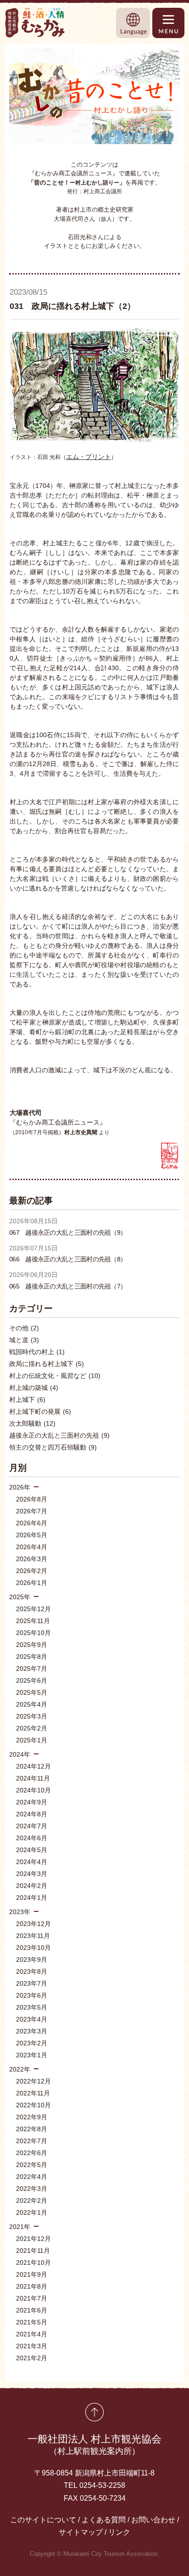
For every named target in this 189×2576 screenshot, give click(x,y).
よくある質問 (104, 2520)
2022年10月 (33, 2105)
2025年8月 (32, 1657)
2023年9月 (32, 1960)
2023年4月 (32, 2019)
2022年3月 (32, 2189)
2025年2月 (32, 1728)
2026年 (20, 1487)
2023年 (20, 1912)
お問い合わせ (153, 2520)
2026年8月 (32, 1499)
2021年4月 (32, 2334)
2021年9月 (32, 2274)
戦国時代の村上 (37, 1352)
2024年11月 (33, 1778)
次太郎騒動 (32, 1423)
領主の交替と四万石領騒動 (53, 1447)
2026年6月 (32, 1523)
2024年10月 (33, 1790)
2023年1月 (32, 2055)
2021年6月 (32, 2310)
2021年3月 (32, 2346)
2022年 (20, 2069)
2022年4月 (32, 2177)
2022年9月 (32, 2117)
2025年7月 (32, 1669)
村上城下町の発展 (40, 1411)
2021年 (20, 2227)
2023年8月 (32, 1971)
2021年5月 (32, 2322)
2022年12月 (33, 2081)
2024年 (20, 1754)
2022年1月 (32, 2212)
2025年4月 (32, 1704)
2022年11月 (33, 2093)
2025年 (20, 1597)
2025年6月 (32, 1680)
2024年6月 (32, 1838)
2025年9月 (32, 1645)
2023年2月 (32, 2043)
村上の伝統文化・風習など (55, 1376)
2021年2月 (32, 2358)
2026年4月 (32, 1547)
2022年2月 (32, 2201)
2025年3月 (32, 1716)
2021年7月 (32, 2298)
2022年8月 (32, 2129)
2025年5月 (32, 1692)
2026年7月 (32, 1511)
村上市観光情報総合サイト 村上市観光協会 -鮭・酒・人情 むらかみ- (35, 23)
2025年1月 (32, 1740)
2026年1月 (32, 1583)
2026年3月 (32, 1559)
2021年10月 (33, 2262)
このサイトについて (43, 2520)
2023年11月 (33, 1936)
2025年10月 (33, 1633)
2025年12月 (33, 1609)
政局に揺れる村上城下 (47, 1364)
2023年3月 (32, 2031)
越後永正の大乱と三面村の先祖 (59, 1435)
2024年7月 (32, 1826)
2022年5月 (32, 2165)
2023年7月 (32, 1983)
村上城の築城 (34, 1388)
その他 (24, 1328)
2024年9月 (32, 1802)
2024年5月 (32, 1850)
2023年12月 (33, 1924)
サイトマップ (81, 2532)
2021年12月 (33, 2239)
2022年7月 (32, 2141)
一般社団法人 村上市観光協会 (94, 2444)
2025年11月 (33, 1621)
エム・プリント (89, 457)
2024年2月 (32, 1886)
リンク (119, 2532)
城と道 (24, 1340)
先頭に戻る (94, 2412)
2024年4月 (32, 1862)
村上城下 (27, 1400)
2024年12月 (33, 1766)
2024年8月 (32, 1814)
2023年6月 (32, 1995)
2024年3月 (32, 1874)
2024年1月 (32, 1898)
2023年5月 (32, 2007)
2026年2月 (32, 1571)
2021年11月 (33, 2251)
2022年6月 (32, 2153)
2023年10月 (33, 1948)
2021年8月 (32, 2286)
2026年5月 (32, 1535)
